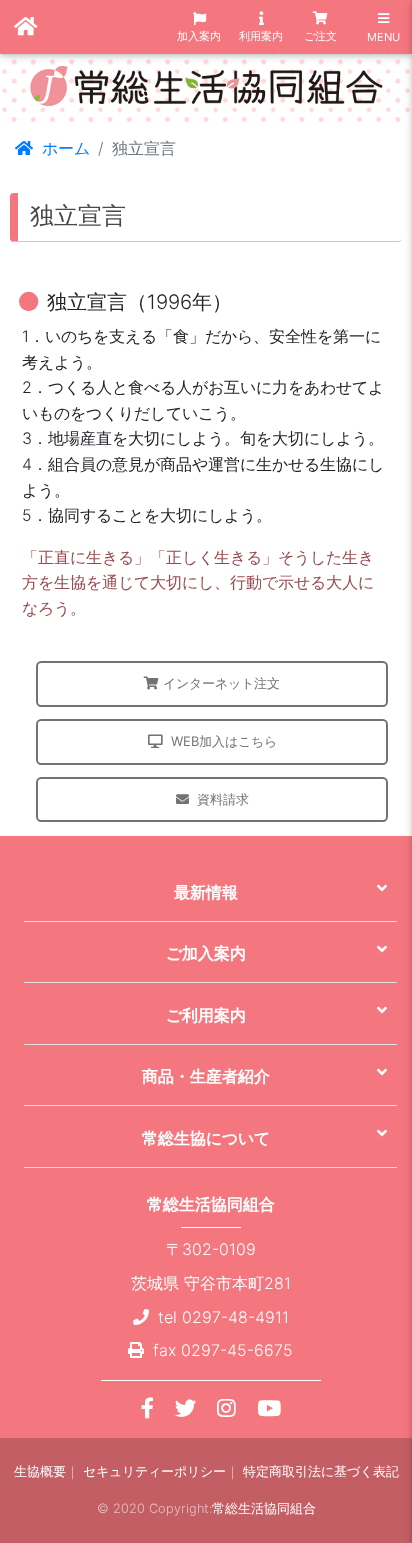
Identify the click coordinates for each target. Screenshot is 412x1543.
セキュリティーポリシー (154, 1471)
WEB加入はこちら (224, 741)
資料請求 (223, 799)
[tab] (210, 890)
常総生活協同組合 (264, 1508)
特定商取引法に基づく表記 (321, 1471)
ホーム (63, 148)
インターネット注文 (221, 683)
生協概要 (40, 1471)
